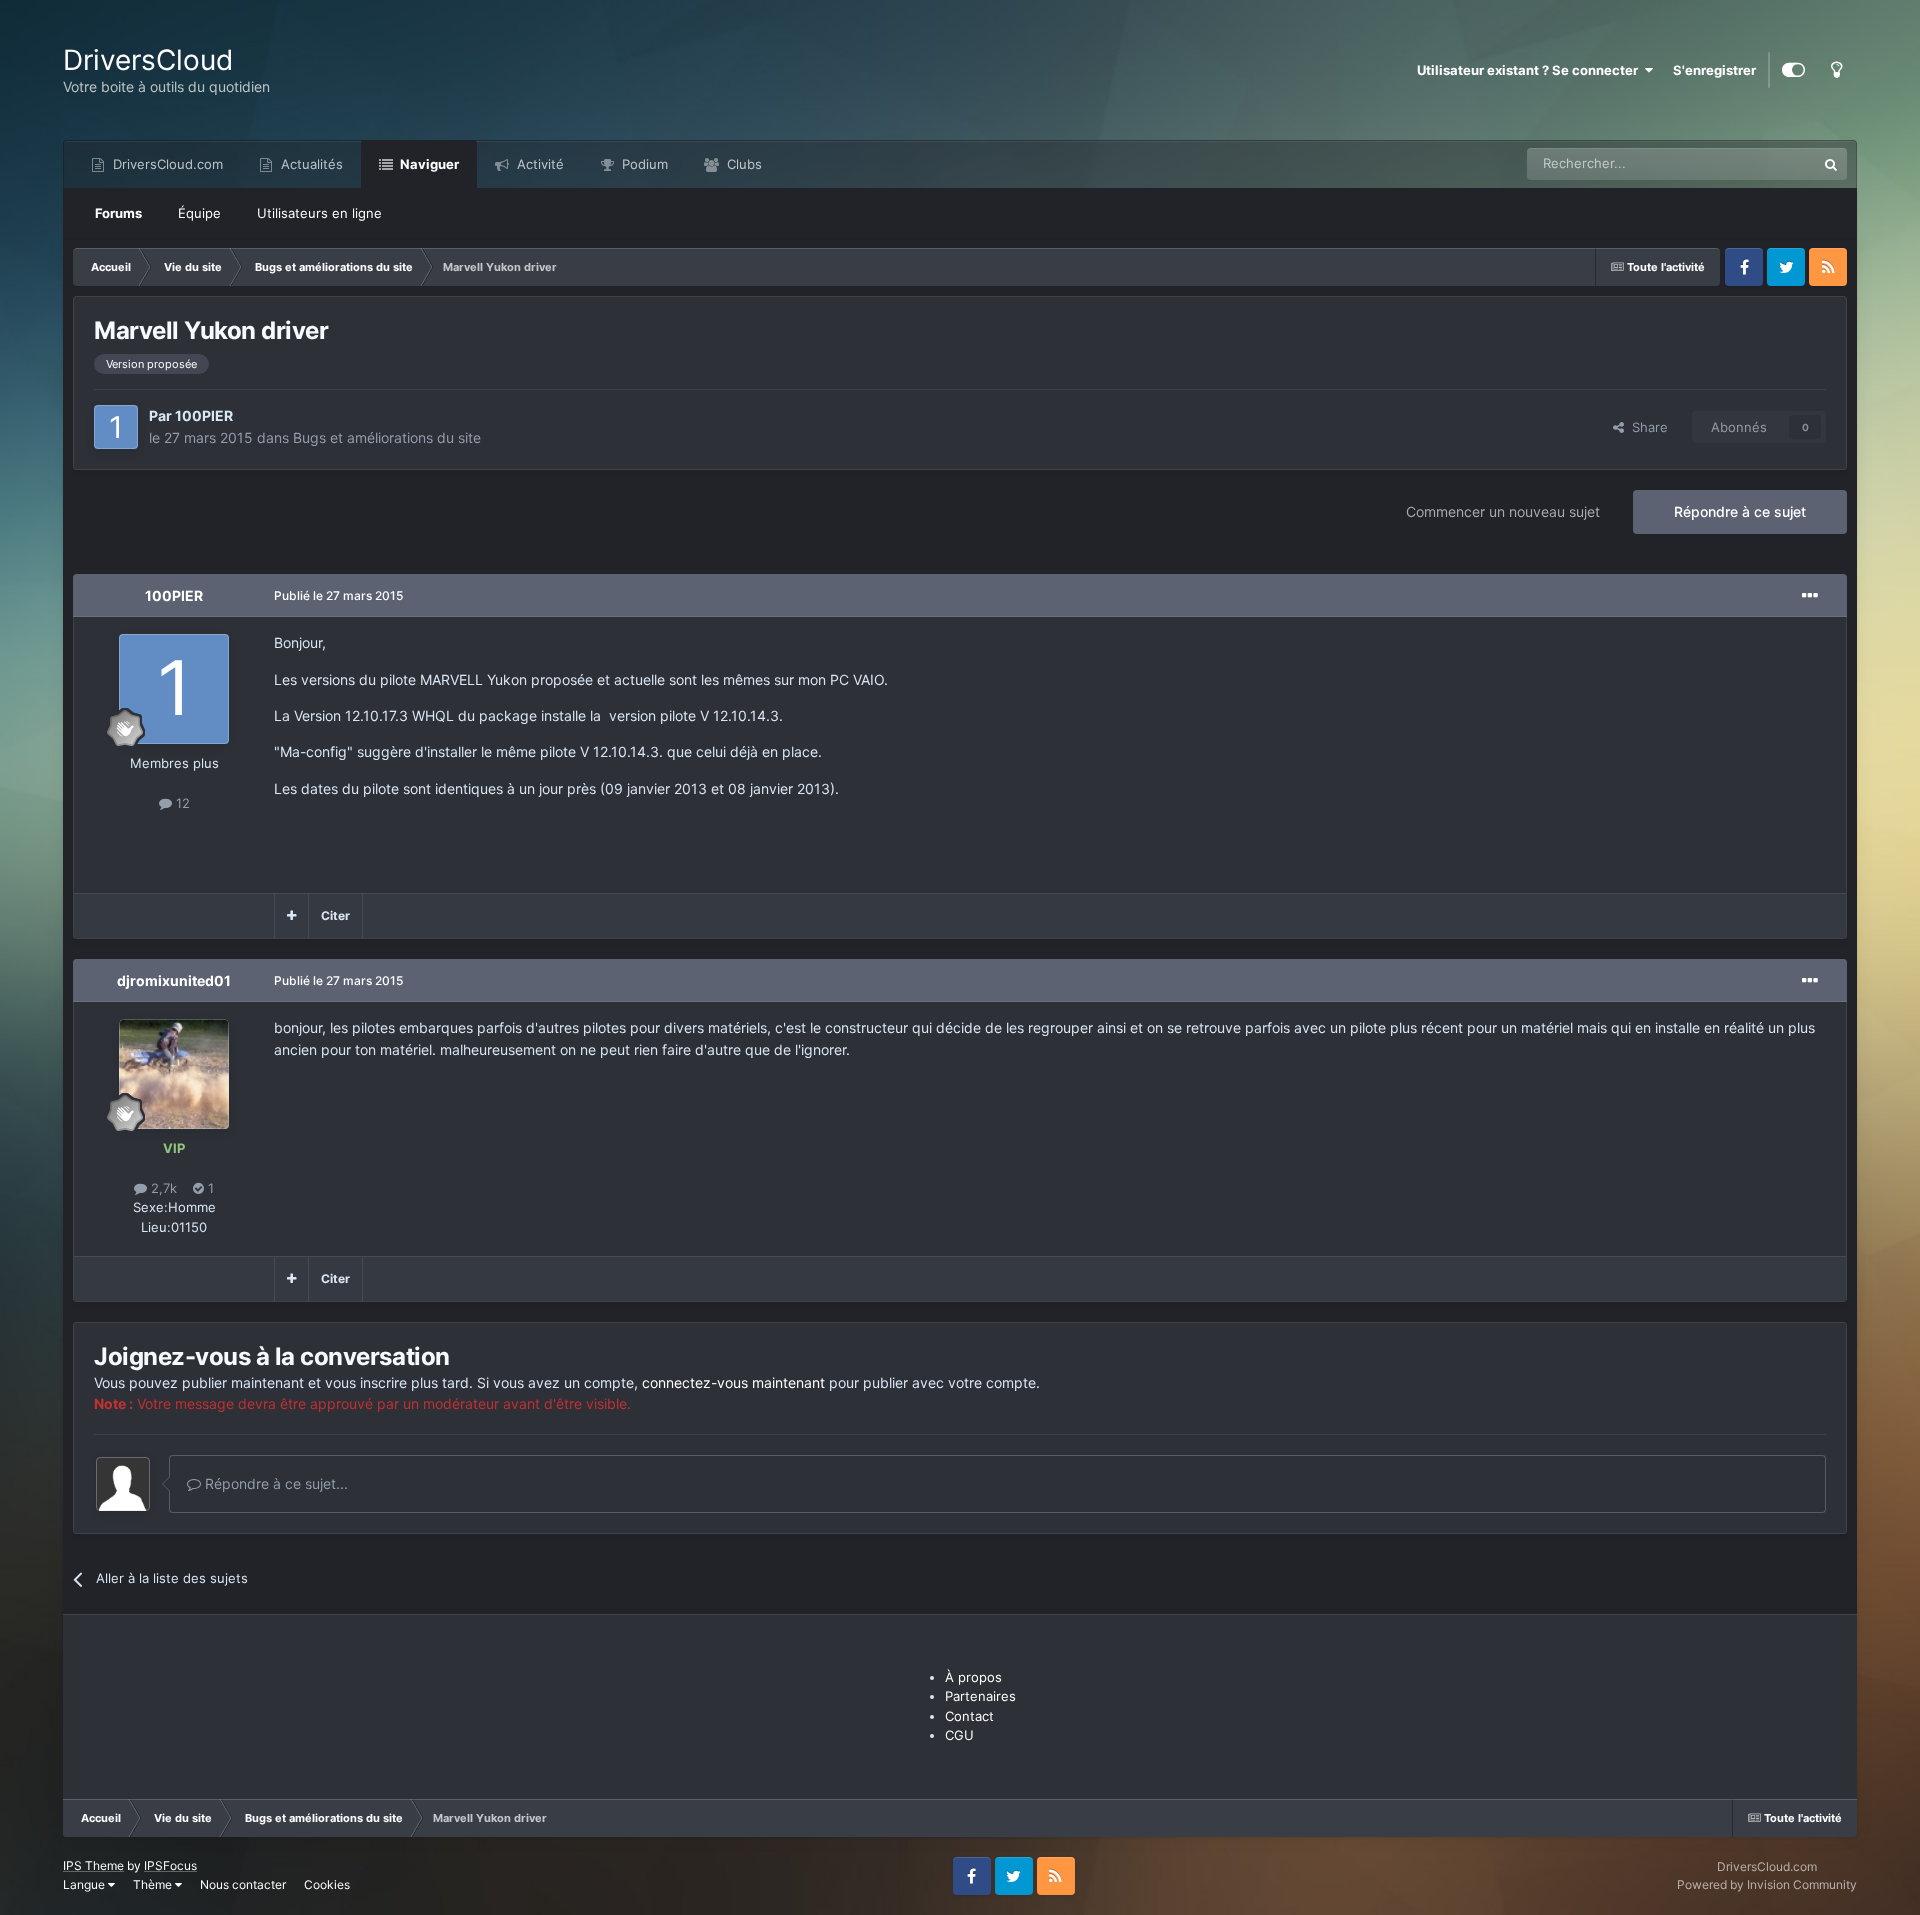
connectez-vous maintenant (733, 1382)
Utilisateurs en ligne (319, 213)
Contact (969, 1716)
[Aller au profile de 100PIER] (116, 427)
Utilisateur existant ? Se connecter (1530, 70)
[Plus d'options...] (1810, 596)
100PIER (204, 415)
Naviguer (428, 164)
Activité (538, 164)
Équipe (199, 213)
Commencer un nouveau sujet (1503, 511)
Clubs (742, 164)
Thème (154, 1884)
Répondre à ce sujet (1740, 511)
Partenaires (980, 1696)
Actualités (310, 164)
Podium (643, 164)
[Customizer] (1793, 70)
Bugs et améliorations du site (387, 437)
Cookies (327, 1884)
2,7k (162, 1188)
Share (1646, 427)
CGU (959, 1735)
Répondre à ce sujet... (274, 1483)
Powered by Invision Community (1767, 1884)
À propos (973, 1677)
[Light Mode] (1836, 70)
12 (181, 803)
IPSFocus (170, 1865)
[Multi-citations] (291, 916)
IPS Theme (93, 1865)
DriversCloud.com (166, 164)
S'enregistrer (1714, 70)
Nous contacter (243, 1884)
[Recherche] (1831, 164)
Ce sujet (1765, 163)
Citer (335, 915)
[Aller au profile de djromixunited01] (174, 1074)
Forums (118, 213)
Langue (85, 1884)
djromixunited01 (174, 980)
